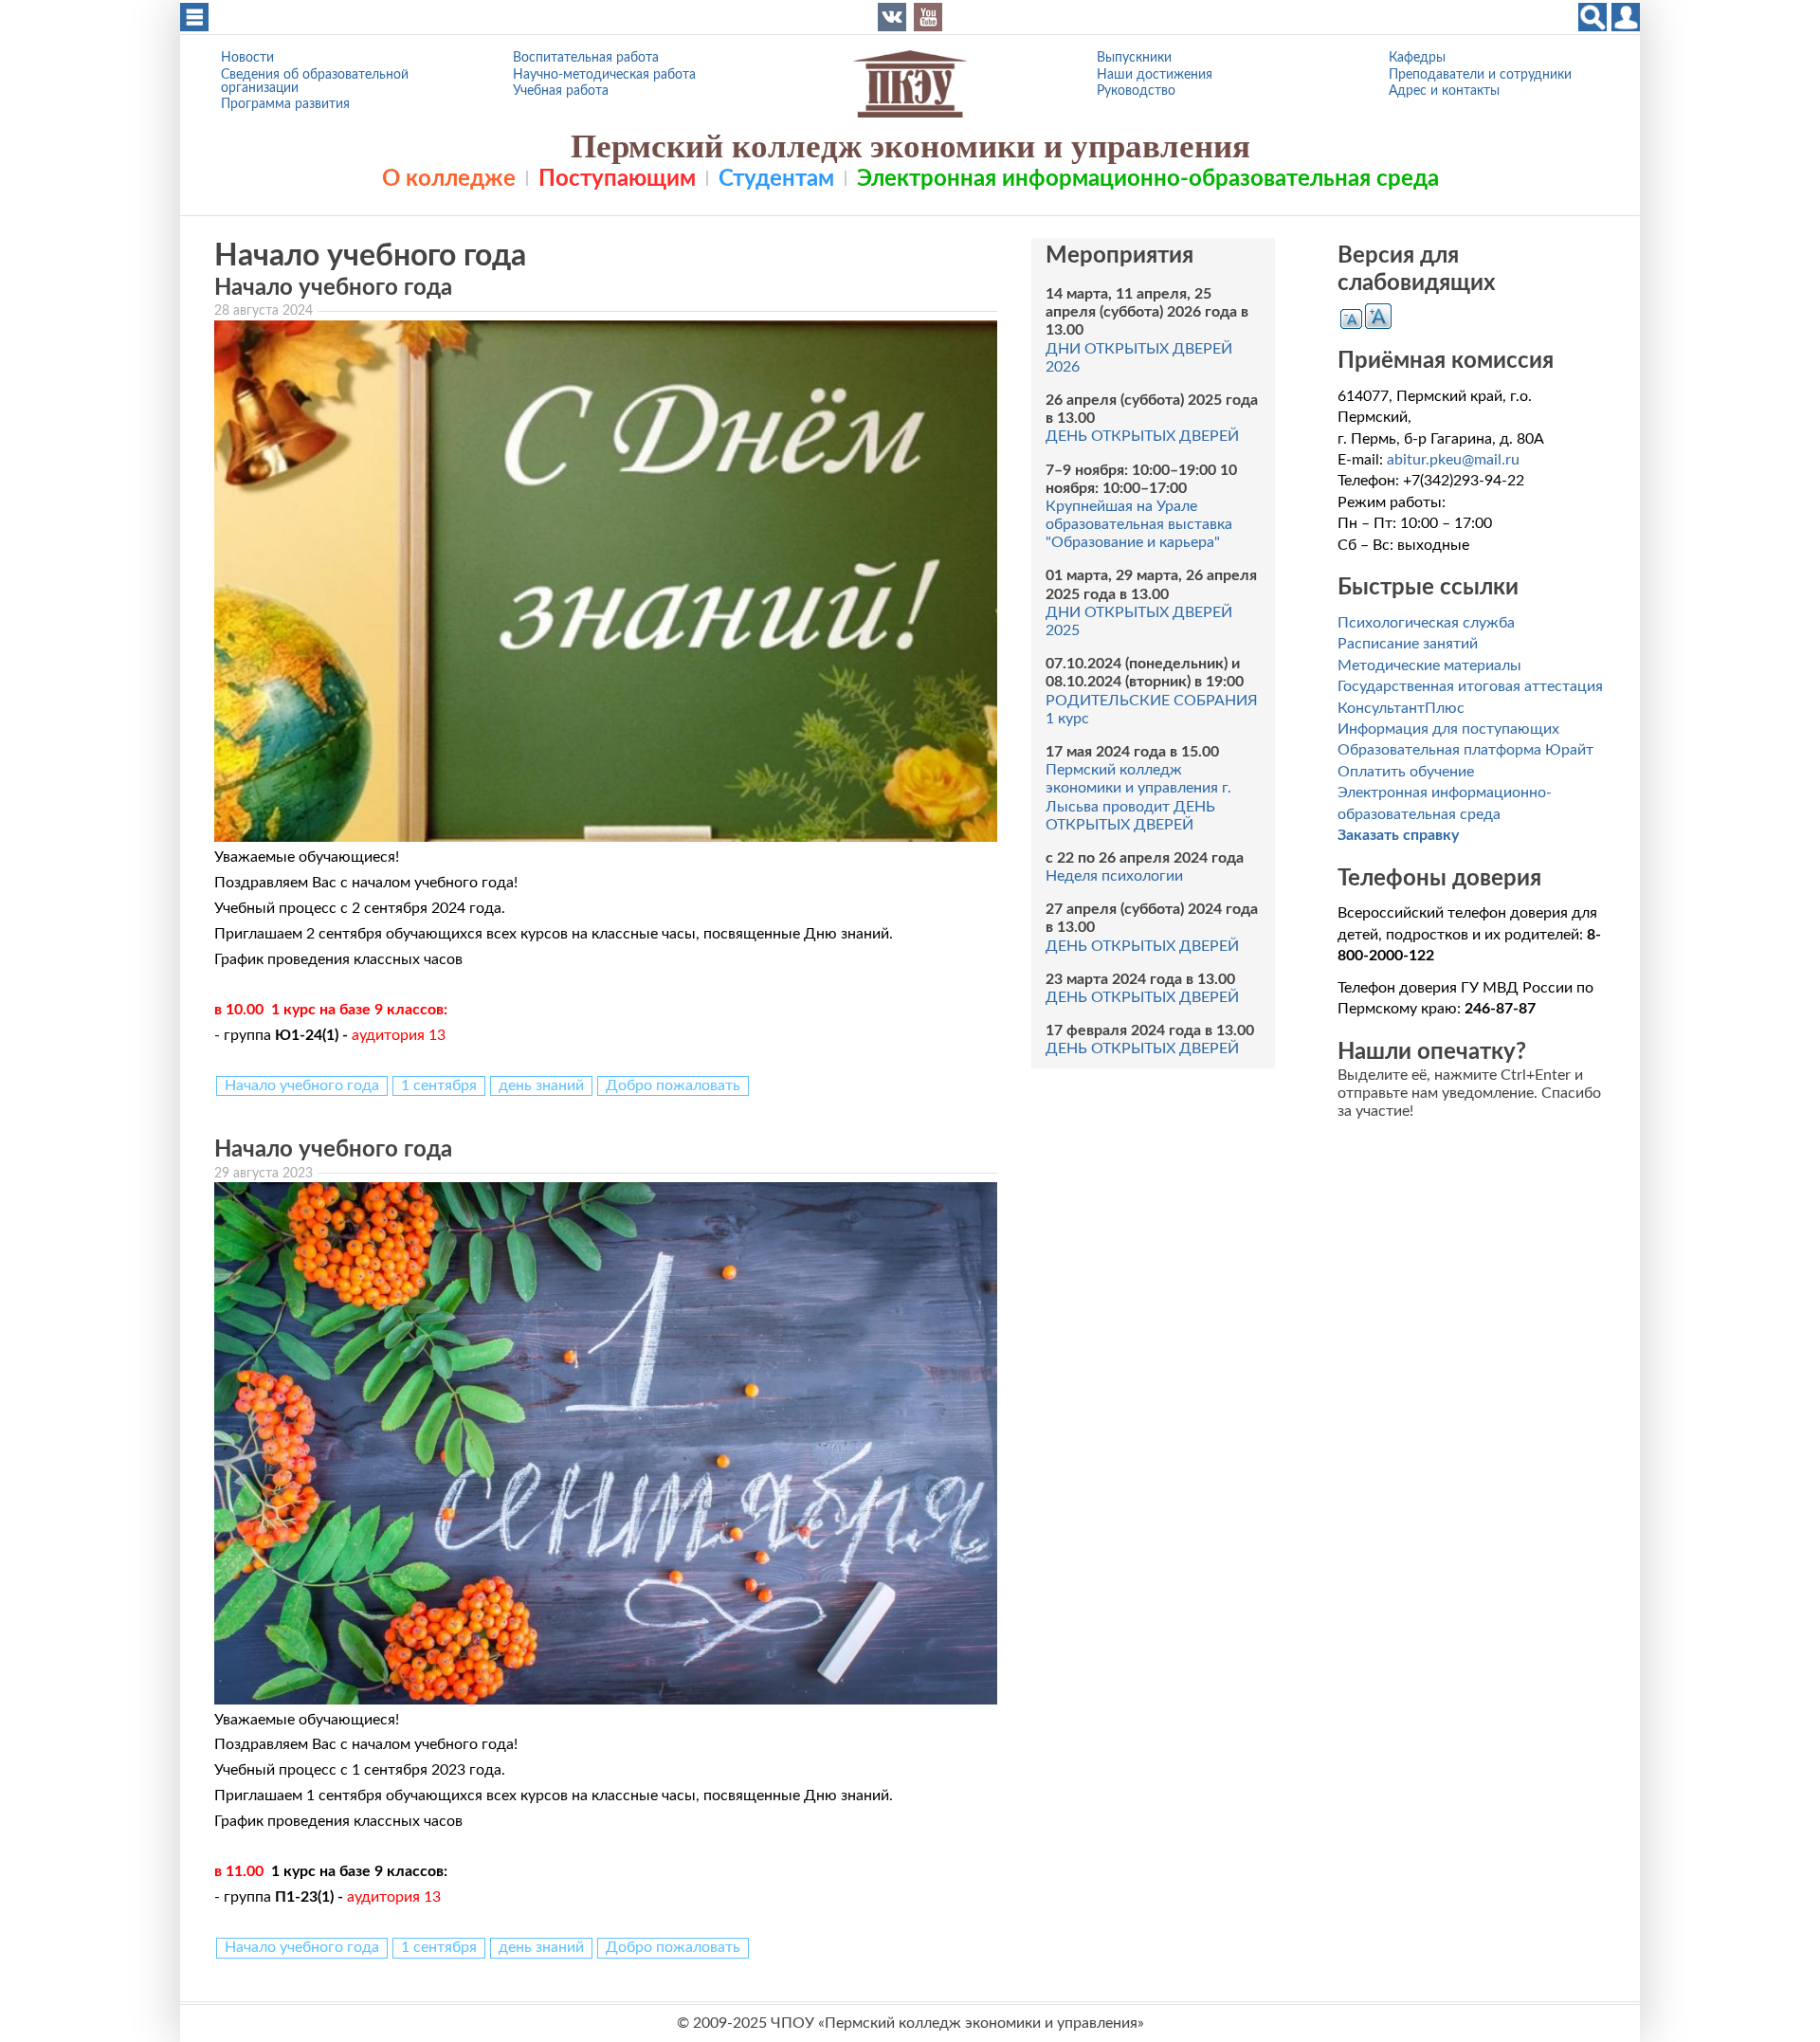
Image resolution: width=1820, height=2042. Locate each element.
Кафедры (1417, 57)
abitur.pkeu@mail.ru (1453, 460)
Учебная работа (561, 91)
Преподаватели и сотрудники (1480, 74)
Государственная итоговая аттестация (1470, 686)
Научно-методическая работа (604, 74)
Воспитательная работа (586, 57)
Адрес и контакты (1444, 91)
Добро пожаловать (673, 1085)
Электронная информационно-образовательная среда (1148, 179)
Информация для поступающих (1448, 729)
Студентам (776, 179)
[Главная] (910, 83)
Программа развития (285, 104)
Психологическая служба (1426, 623)
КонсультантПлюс (1401, 708)
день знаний (541, 1085)
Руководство (1136, 91)
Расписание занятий (1408, 644)
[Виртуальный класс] (1626, 17)
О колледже (449, 179)
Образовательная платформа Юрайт (1465, 750)
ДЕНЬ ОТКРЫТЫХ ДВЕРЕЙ (1142, 436)
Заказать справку (1398, 835)
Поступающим (617, 179)
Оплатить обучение (1406, 772)
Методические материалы (1429, 665)
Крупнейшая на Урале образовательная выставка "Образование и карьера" (1139, 524)
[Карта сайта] (194, 17)
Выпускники (1134, 57)
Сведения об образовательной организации (315, 81)
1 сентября (439, 1085)
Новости (247, 57)
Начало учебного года (333, 288)
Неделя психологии (1114, 876)
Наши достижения (1155, 74)
